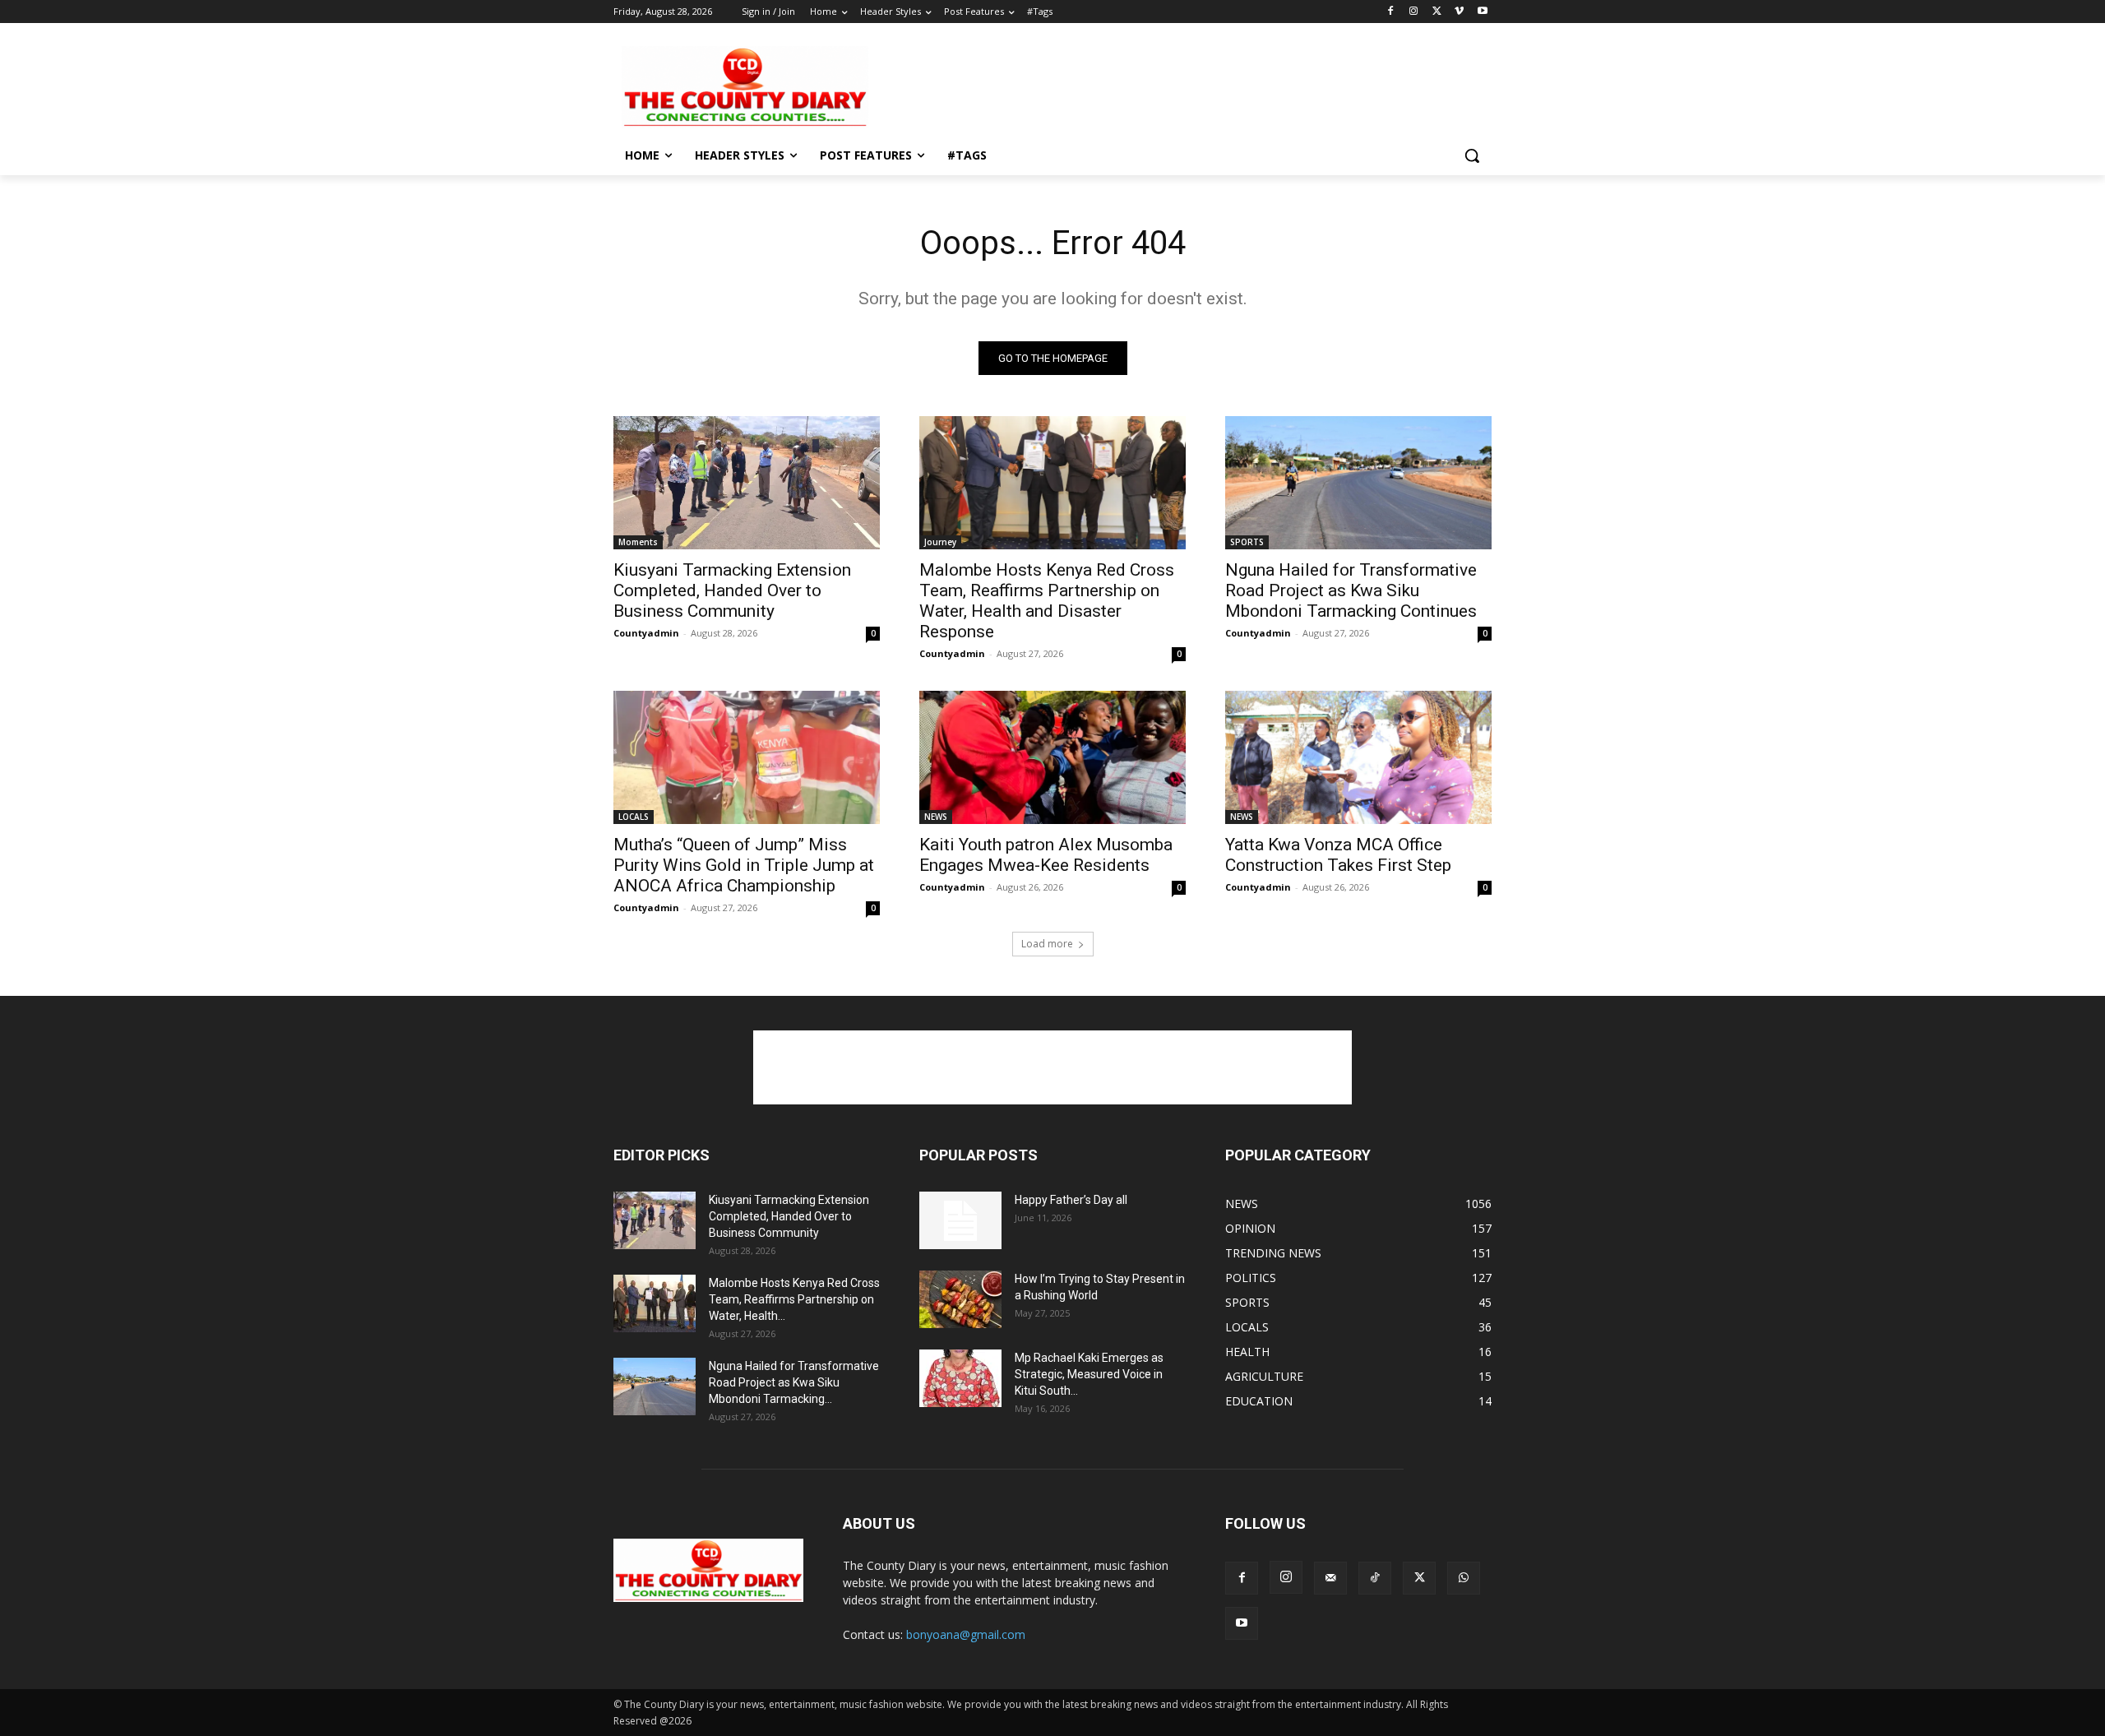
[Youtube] (1482, 12)
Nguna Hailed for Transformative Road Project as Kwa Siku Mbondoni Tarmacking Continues (1351, 590)
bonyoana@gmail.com (966, 1634)
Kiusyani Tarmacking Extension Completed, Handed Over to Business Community (732, 590)
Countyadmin (646, 633)
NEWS (936, 817)
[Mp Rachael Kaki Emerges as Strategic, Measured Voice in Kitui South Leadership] (960, 1378)
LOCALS (634, 817)
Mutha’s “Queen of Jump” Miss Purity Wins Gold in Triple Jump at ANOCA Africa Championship (744, 865)
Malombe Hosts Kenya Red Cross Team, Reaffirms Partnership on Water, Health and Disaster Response (1047, 601)
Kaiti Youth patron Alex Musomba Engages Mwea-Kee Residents (1046, 855)
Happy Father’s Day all (1071, 1200)
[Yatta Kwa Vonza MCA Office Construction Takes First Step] (1358, 757)
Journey (940, 542)
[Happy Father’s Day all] (960, 1220)
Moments (638, 542)
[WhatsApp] (1464, 1578)
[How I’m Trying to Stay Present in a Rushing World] (960, 1299)
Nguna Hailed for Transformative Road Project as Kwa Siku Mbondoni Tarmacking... (794, 1382)
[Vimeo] (1459, 12)
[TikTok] (1375, 1578)
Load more (1047, 944)
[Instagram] (1414, 12)
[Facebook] (1391, 12)
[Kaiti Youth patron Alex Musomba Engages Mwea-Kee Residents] (1052, 757)
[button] (1472, 155)
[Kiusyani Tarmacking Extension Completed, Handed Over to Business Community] (747, 483)
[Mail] (1330, 1578)
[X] (1437, 12)
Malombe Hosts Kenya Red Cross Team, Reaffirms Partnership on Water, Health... (794, 1299)
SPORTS (1247, 542)
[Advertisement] (1176, 86)
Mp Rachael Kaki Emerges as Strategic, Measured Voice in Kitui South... (1089, 1374)
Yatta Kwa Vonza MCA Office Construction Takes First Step (1338, 855)
